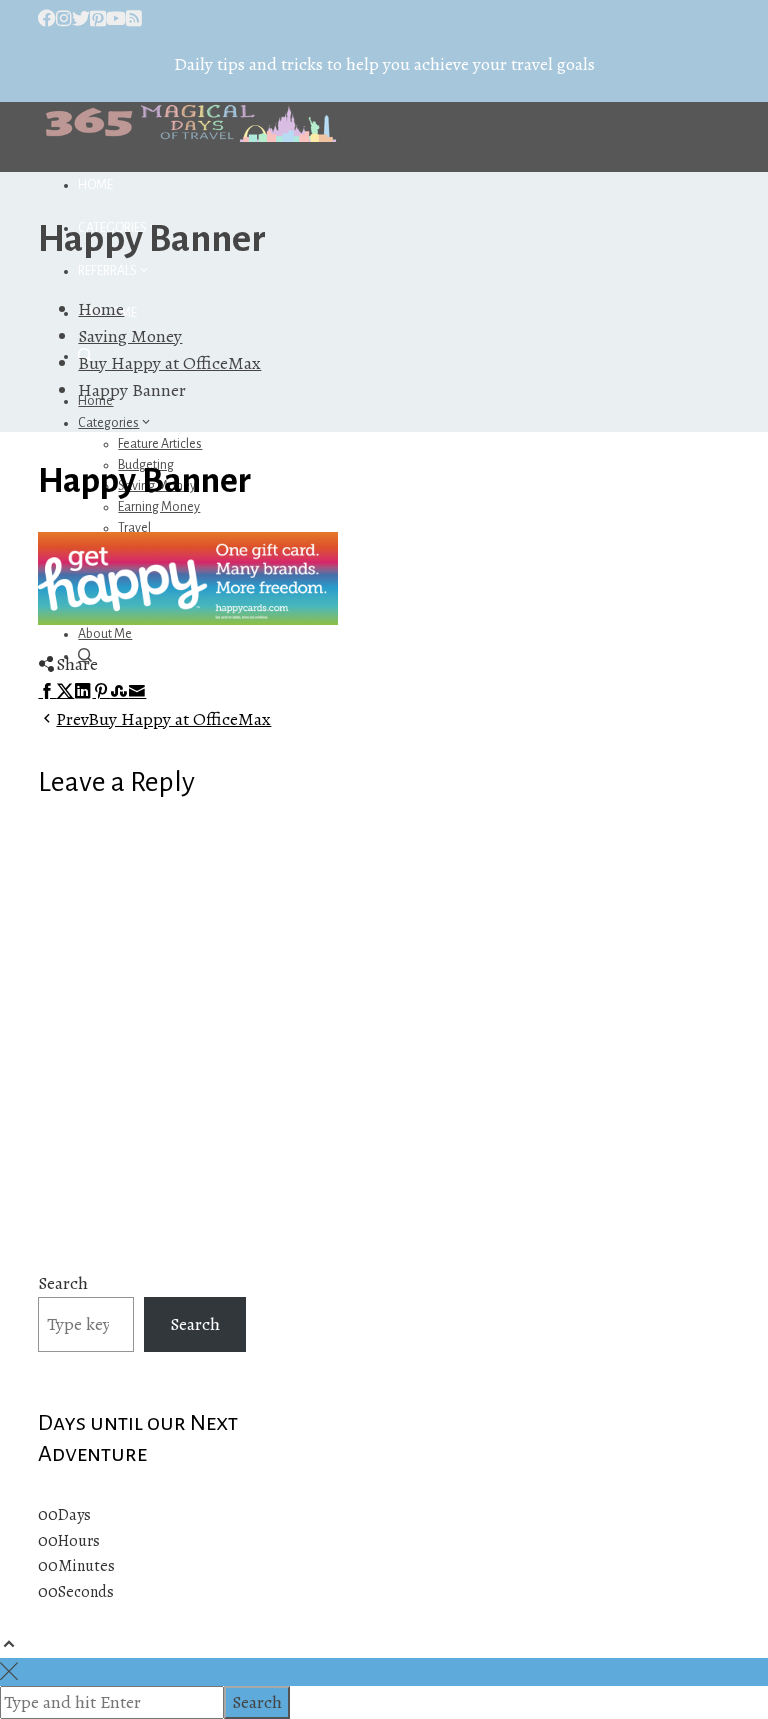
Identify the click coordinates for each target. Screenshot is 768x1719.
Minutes (86, 1566)
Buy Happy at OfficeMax (163, 719)
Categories (108, 423)
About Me (105, 634)
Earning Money (159, 507)
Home (95, 185)
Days (74, 1515)
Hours (79, 1541)
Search (63, 1283)
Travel (134, 528)
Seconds (86, 1592)
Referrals (107, 271)
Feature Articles (160, 444)
